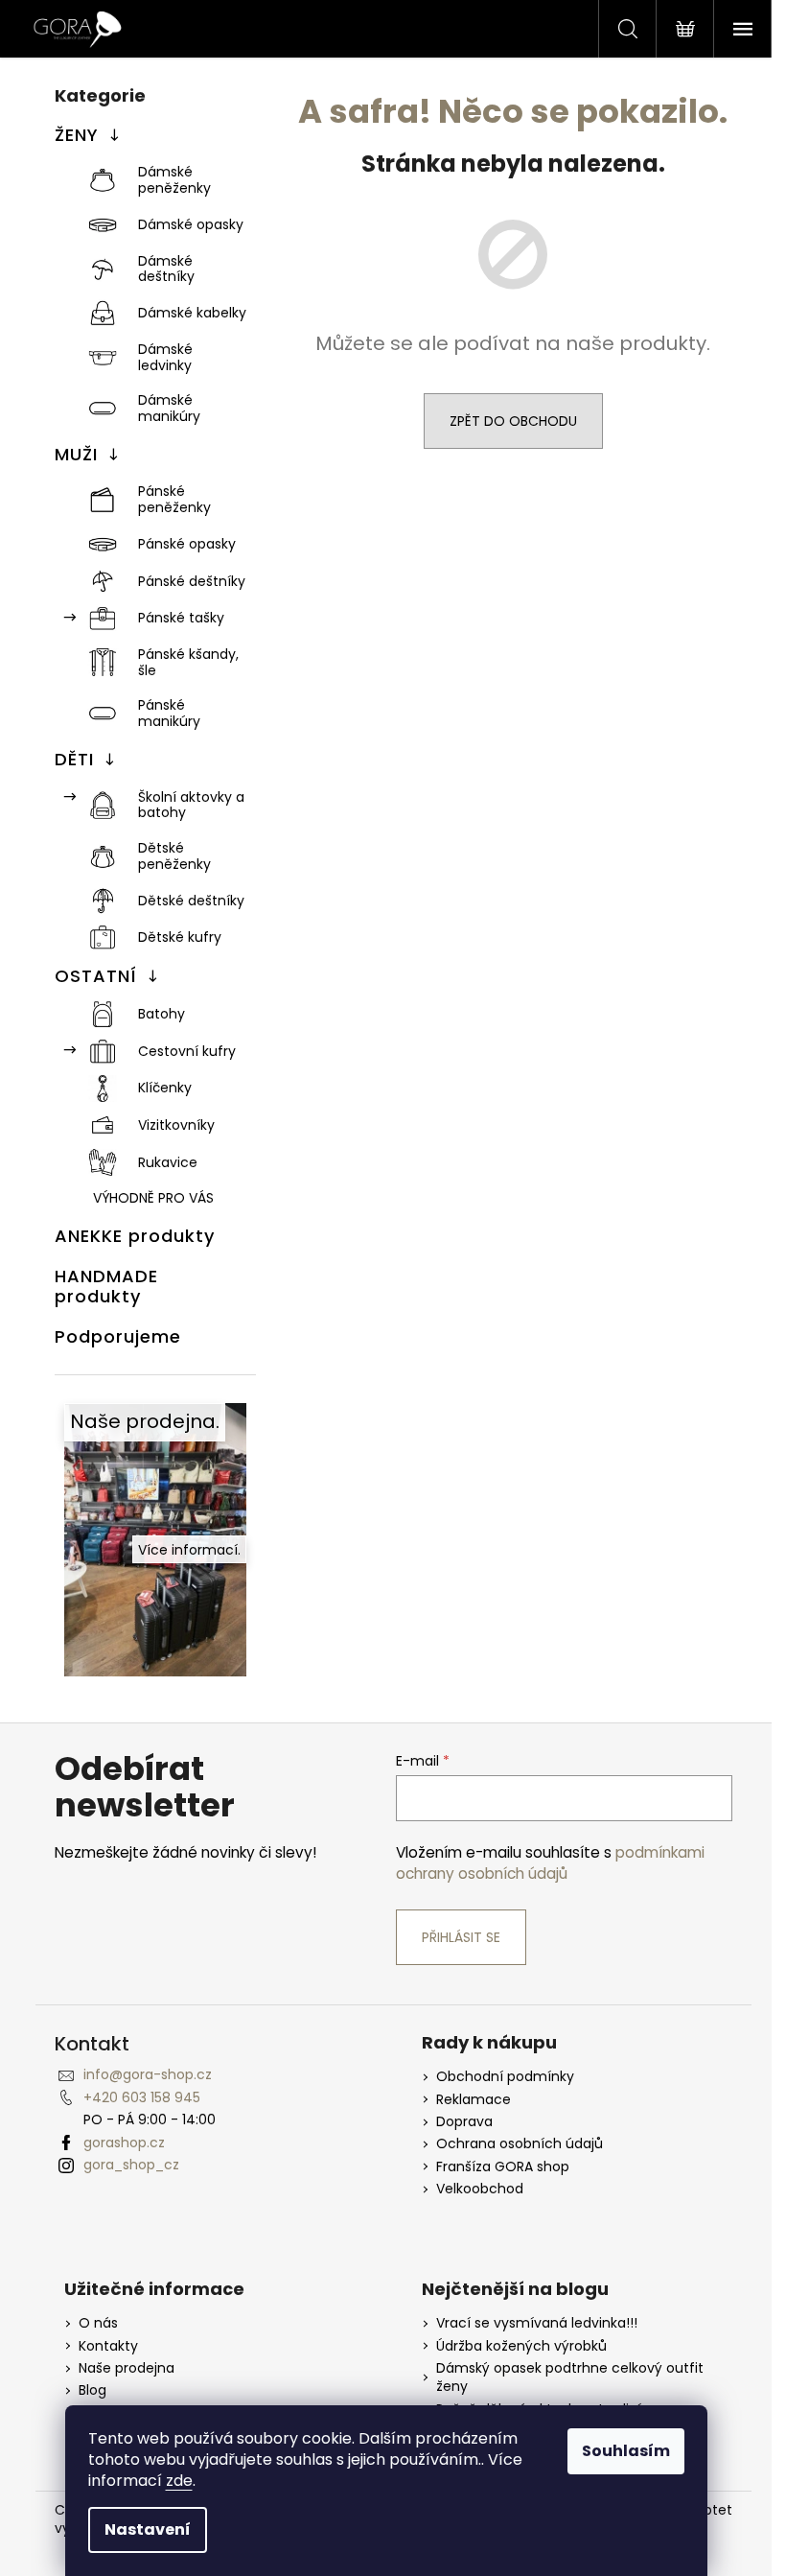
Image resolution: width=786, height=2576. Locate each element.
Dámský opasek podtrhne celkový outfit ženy (570, 2377)
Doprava (464, 2122)
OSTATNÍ (96, 976)
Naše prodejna (127, 2368)
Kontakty (108, 2346)
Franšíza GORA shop (503, 2167)
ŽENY (77, 135)
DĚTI (74, 759)
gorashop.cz (124, 2143)
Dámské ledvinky (165, 357)
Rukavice (168, 1162)
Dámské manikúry (169, 408)
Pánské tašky (181, 618)
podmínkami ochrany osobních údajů (550, 1863)
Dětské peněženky (174, 856)
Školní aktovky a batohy (191, 805)
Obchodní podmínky (505, 2077)
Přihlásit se (461, 1937)
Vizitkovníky (176, 1125)
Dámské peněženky (174, 180)
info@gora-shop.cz (148, 2074)
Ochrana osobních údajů (520, 2144)
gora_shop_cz (131, 2165)
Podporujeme (118, 1336)
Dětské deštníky (191, 901)
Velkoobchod (480, 2189)
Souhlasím (626, 2451)
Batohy (162, 1014)
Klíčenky (165, 1088)
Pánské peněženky (174, 499)
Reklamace (474, 2100)
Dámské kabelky (192, 313)
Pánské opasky (187, 544)
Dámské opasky (191, 224)
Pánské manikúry (169, 713)
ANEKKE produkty (135, 1236)
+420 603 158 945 (142, 2097)
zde (179, 2481)
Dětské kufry (180, 937)
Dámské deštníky (166, 269)
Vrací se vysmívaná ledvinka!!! (537, 2323)
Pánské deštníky (192, 581)
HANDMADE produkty (106, 1287)
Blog (92, 2390)
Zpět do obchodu (513, 421)
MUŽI (76, 454)
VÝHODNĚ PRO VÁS (153, 1198)
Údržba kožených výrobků (521, 2346)
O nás (98, 2323)
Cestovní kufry (187, 1051)
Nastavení (148, 2529)
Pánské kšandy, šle (188, 662)
